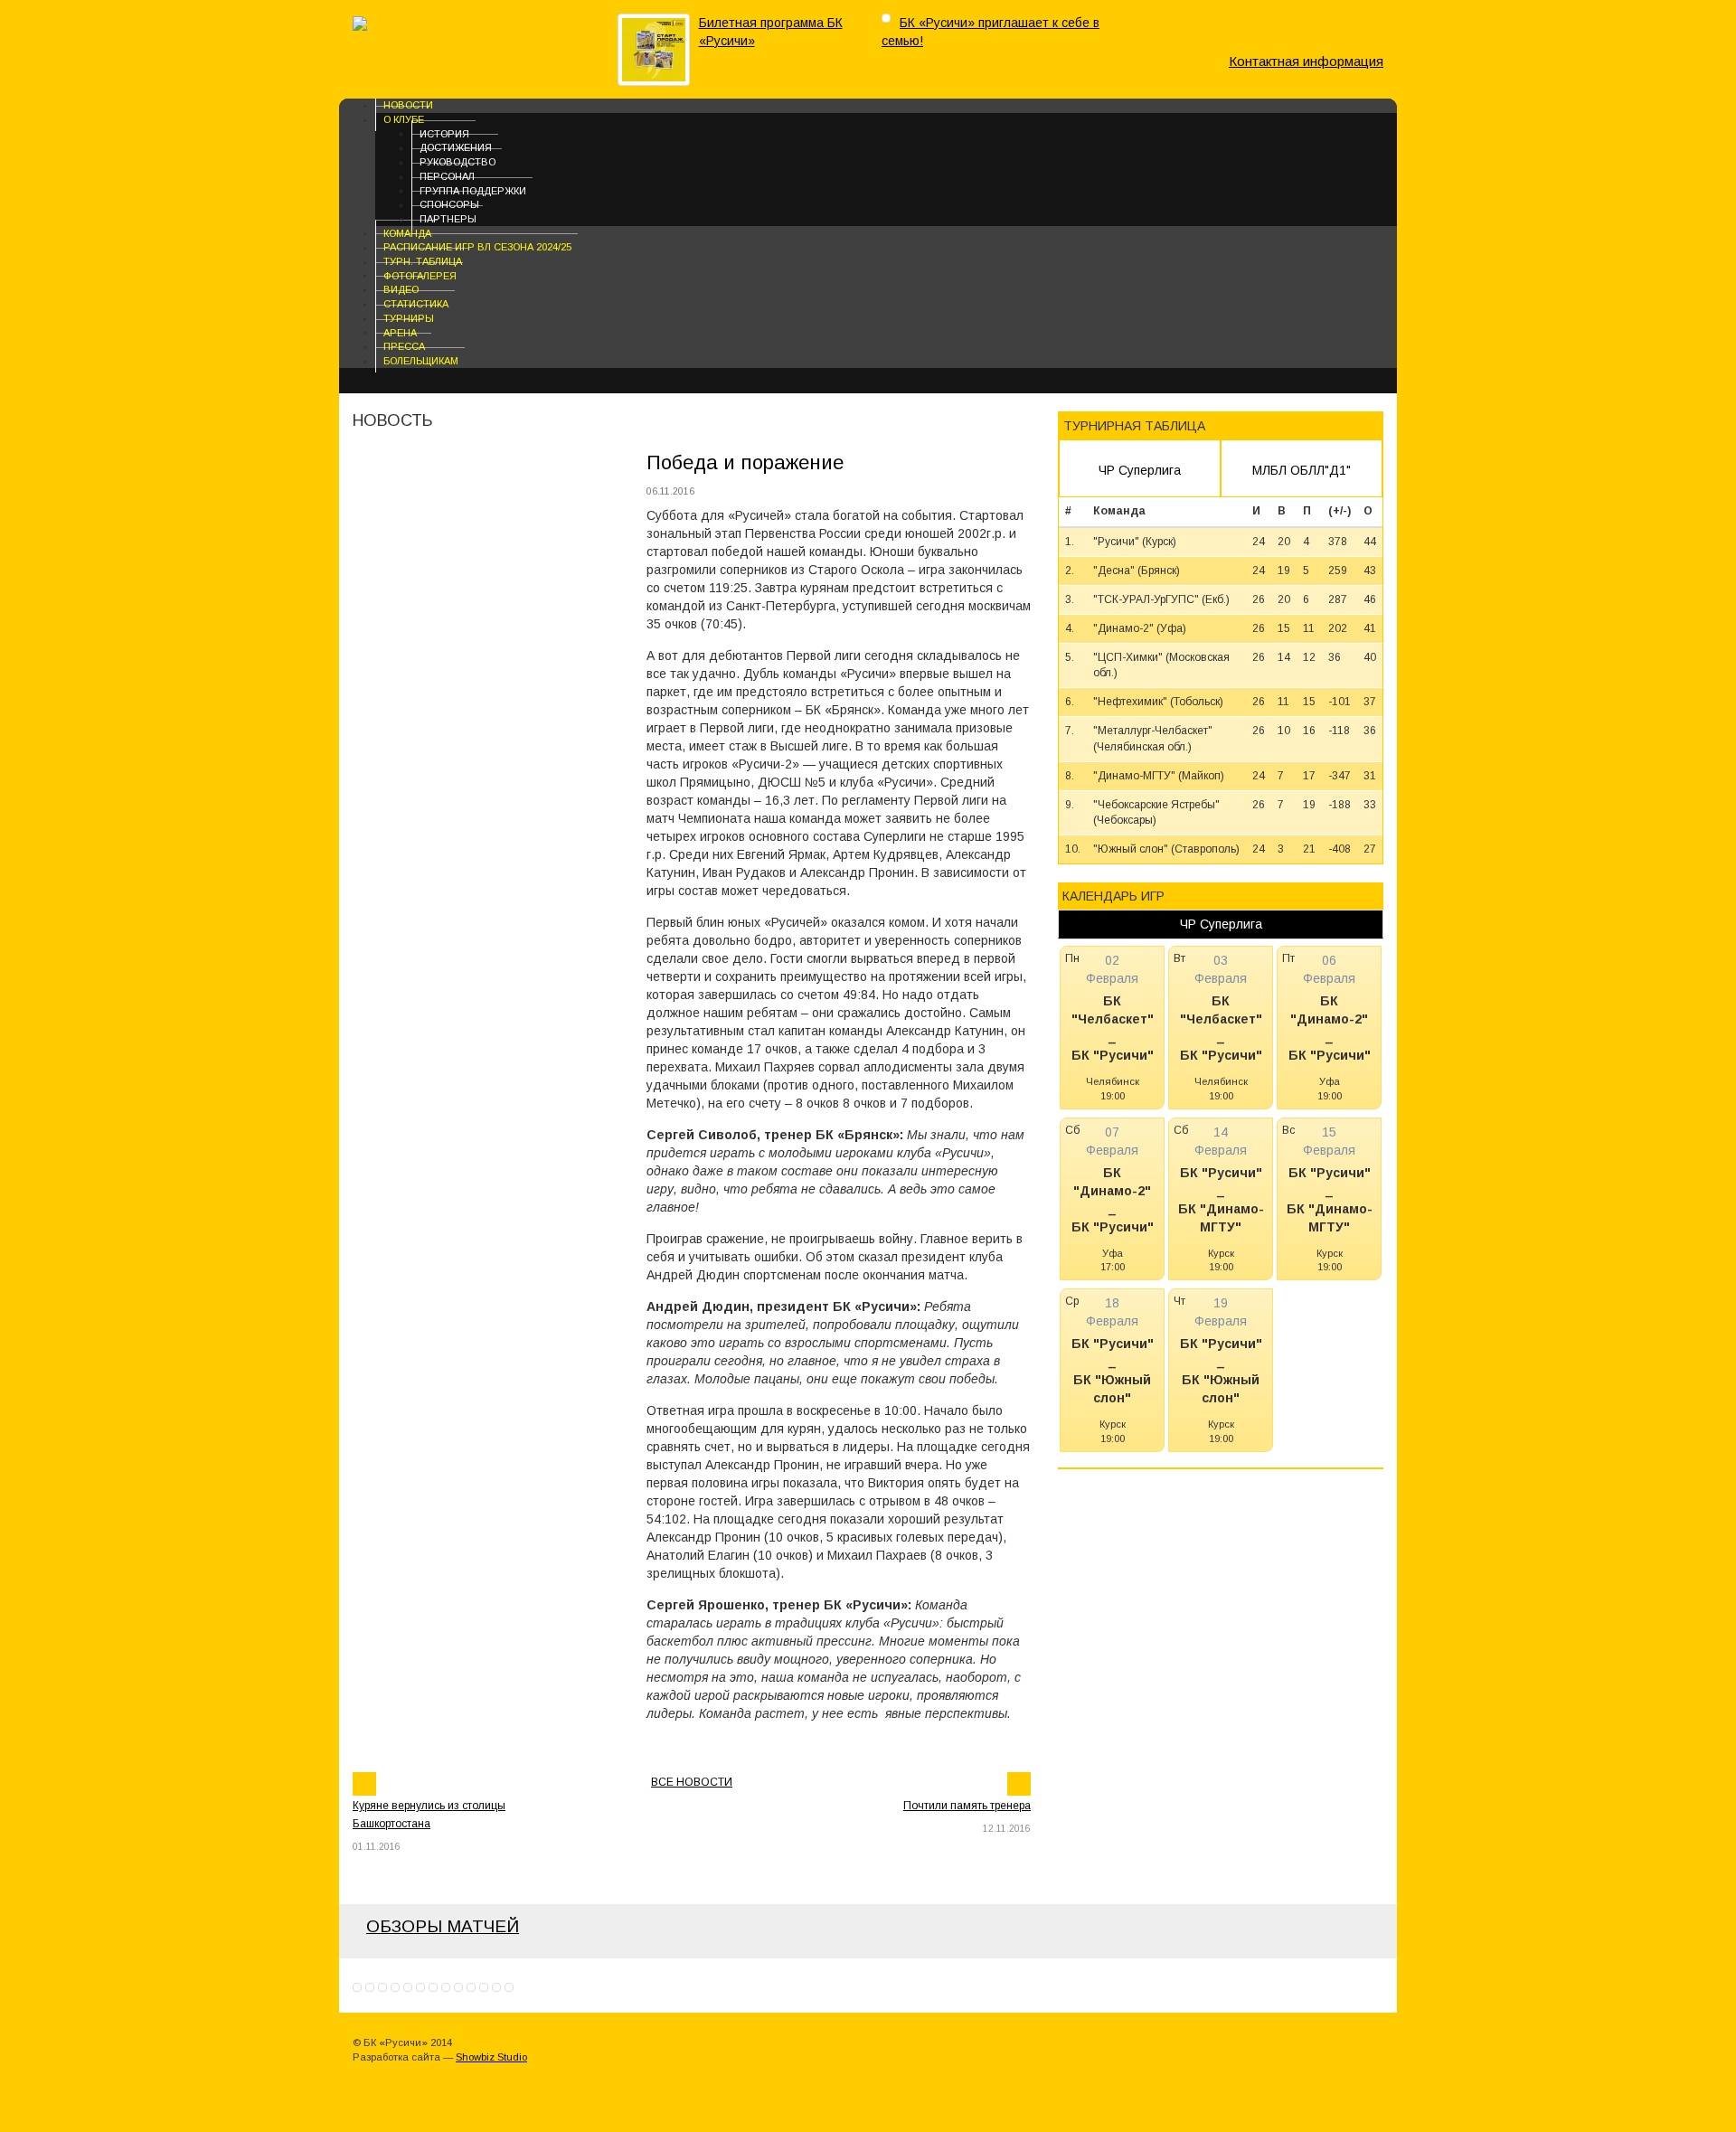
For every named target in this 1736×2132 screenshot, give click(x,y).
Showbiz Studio (491, 2057)
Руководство (458, 162)
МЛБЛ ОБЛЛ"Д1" (1302, 470)
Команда (407, 232)
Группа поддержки (473, 190)
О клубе (404, 119)
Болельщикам (421, 361)
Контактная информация (1306, 61)
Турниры (409, 318)
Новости (408, 105)
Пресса (404, 346)
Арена (400, 332)
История (444, 133)
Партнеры (448, 219)
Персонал (447, 176)
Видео (401, 289)
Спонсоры (449, 204)
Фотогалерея (420, 275)
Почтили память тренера (967, 1806)
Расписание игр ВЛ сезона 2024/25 (477, 247)
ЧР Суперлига (1140, 470)
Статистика (416, 304)
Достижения (456, 147)
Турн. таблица (423, 261)
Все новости (692, 1782)
